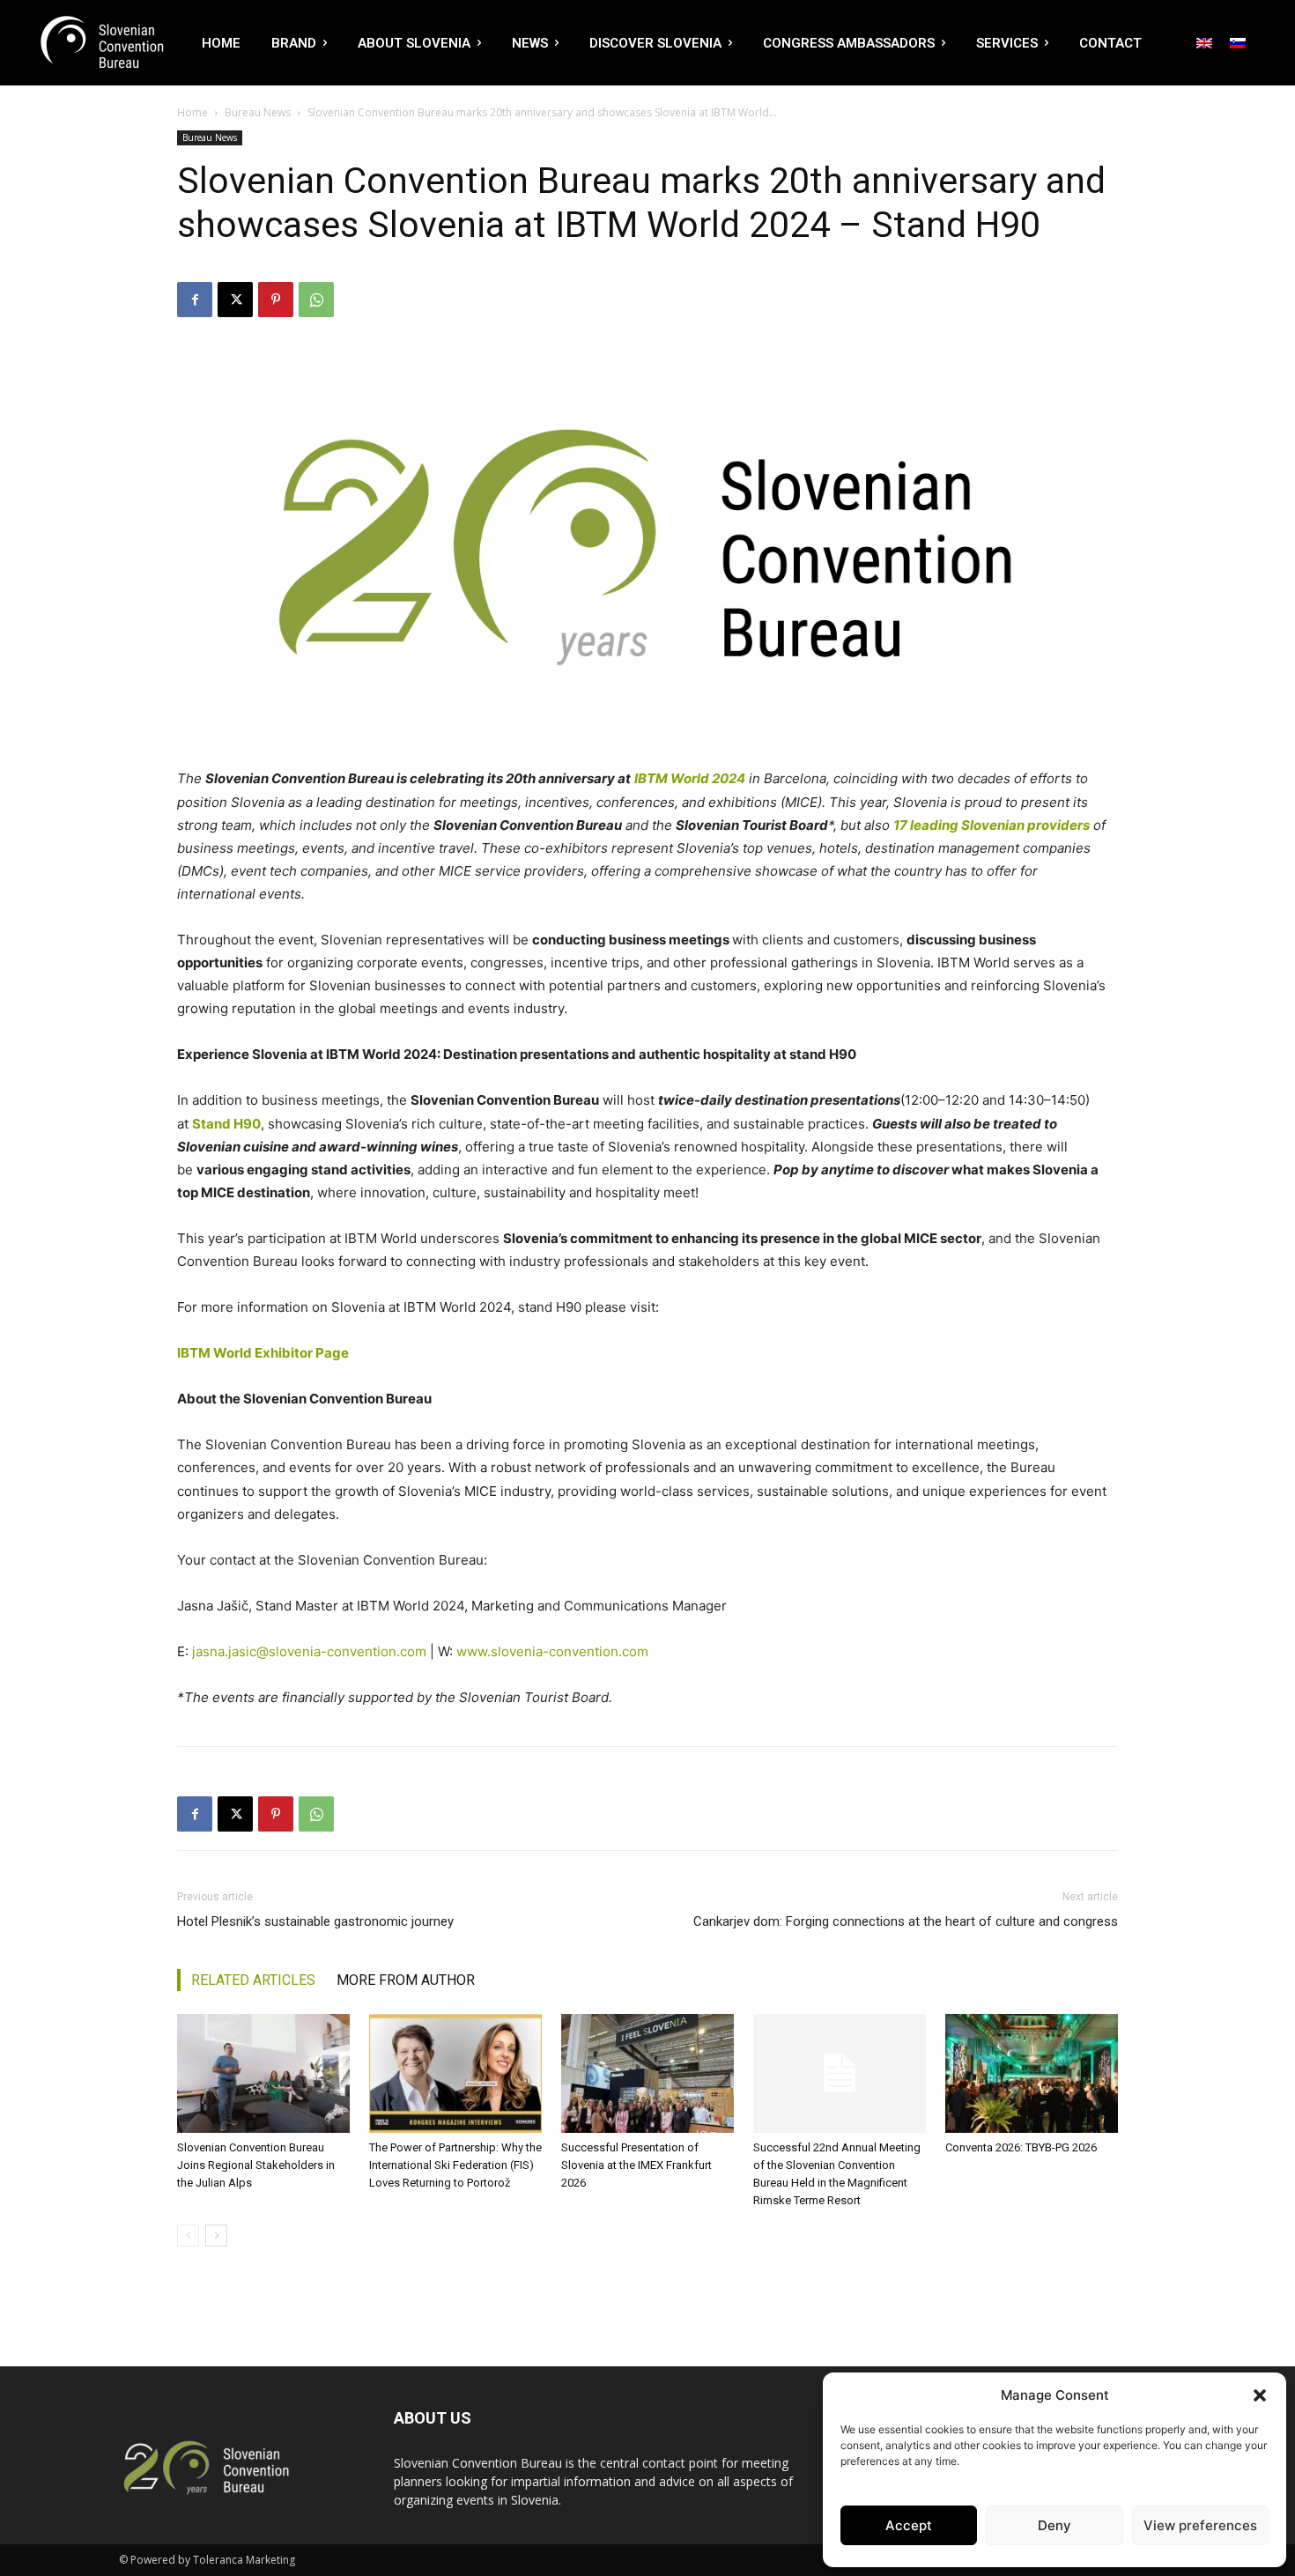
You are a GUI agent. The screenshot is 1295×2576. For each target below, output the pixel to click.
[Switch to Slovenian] (1238, 42)
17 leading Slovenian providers (992, 825)
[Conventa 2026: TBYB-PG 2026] (1032, 2073)
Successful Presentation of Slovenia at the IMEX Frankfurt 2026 (636, 2165)
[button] (1260, 2395)
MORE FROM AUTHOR (406, 1980)
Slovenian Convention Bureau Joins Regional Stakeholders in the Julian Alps (256, 2165)
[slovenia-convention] (100, 43)
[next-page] (216, 2235)
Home (192, 112)
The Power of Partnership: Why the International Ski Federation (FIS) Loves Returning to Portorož (455, 2165)
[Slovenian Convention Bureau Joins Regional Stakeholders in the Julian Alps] (263, 2073)
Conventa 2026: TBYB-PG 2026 (1021, 2147)
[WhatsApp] (316, 300)
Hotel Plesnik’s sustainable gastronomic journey (315, 1921)
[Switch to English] (1204, 42)
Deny (1054, 2525)
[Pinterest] (276, 300)
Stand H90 (226, 1124)
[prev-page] (188, 2235)
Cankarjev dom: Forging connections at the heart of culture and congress (906, 1921)
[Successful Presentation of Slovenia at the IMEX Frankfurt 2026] (647, 2073)
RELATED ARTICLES (253, 1980)
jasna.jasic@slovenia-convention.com (309, 1651)
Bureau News (258, 112)
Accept (909, 2525)
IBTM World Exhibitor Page (263, 1353)
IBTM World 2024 (690, 778)
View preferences (1200, 2525)
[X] (235, 300)
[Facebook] (195, 300)
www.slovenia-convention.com (552, 1651)
